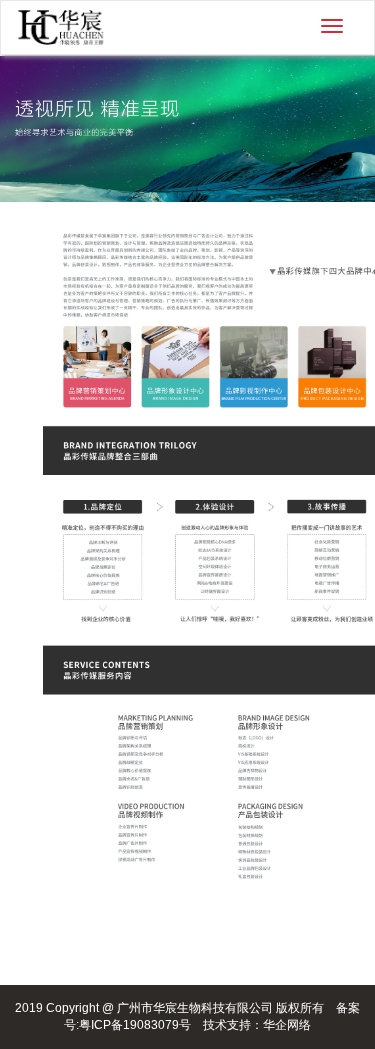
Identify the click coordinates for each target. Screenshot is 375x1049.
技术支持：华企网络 (257, 1025)
